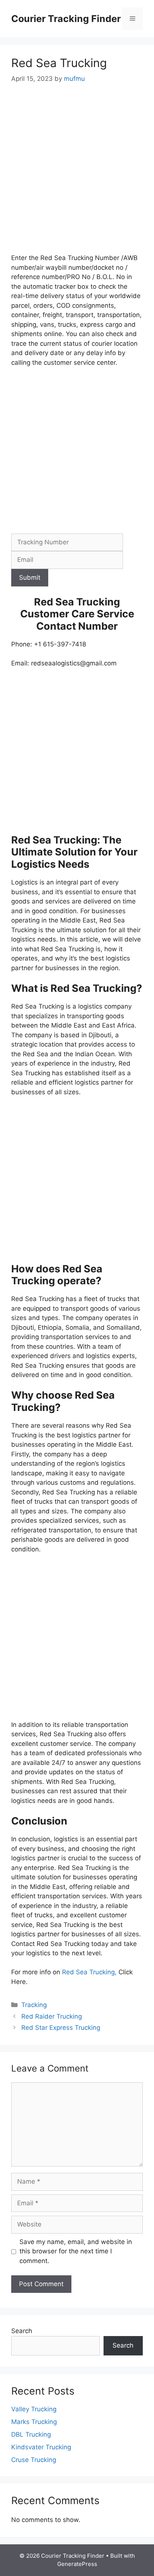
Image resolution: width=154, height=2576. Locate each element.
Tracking (34, 2005)
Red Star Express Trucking (61, 2028)
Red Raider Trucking (52, 2016)
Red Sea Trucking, (90, 1972)
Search (22, 2331)
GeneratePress (77, 2564)
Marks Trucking (34, 2422)
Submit (30, 577)
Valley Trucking (34, 2409)
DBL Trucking (31, 2434)
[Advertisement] (77, 174)
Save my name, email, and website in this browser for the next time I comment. (76, 2251)
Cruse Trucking (34, 2460)
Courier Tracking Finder (66, 19)
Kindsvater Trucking (41, 2447)
